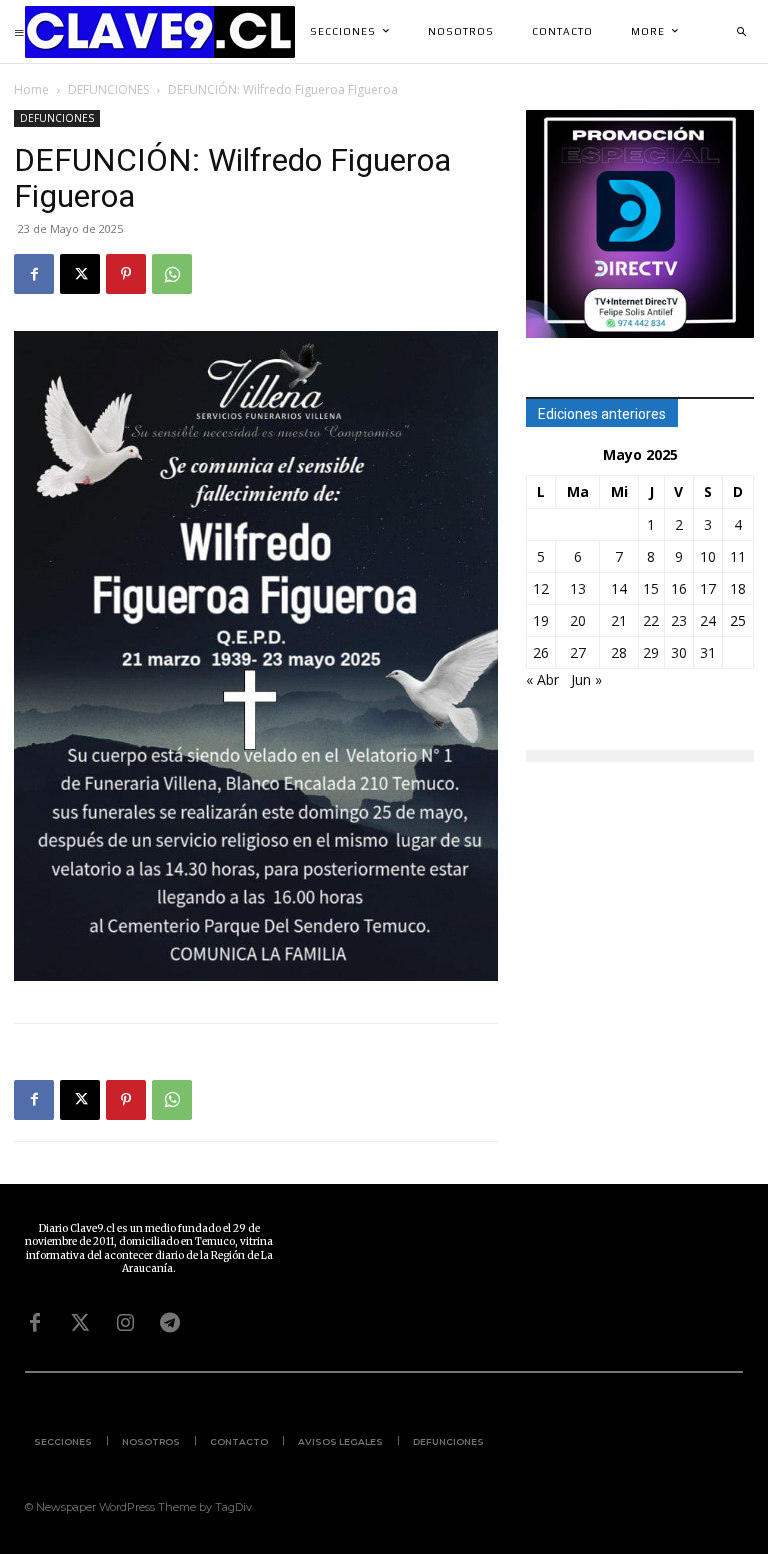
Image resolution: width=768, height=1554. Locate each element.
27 (578, 652)
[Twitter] (80, 1323)
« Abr (542, 679)
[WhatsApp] (172, 274)
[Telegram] (170, 1323)
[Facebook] (34, 274)
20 (578, 620)
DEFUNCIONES (108, 89)
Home (31, 89)
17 (708, 588)
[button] (741, 32)
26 (541, 652)
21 (619, 620)
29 (651, 652)
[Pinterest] (126, 274)
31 (708, 652)
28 (619, 652)
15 (651, 588)
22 (651, 620)
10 (708, 556)
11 (738, 556)
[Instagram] (125, 1323)
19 (541, 620)
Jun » (586, 679)
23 (679, 620)
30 (679, 652)
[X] (80, 274)
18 (738, 588)
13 (578, 588)
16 (679, 588)
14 (619, 588)
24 (708, 620)
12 (541, 588)
